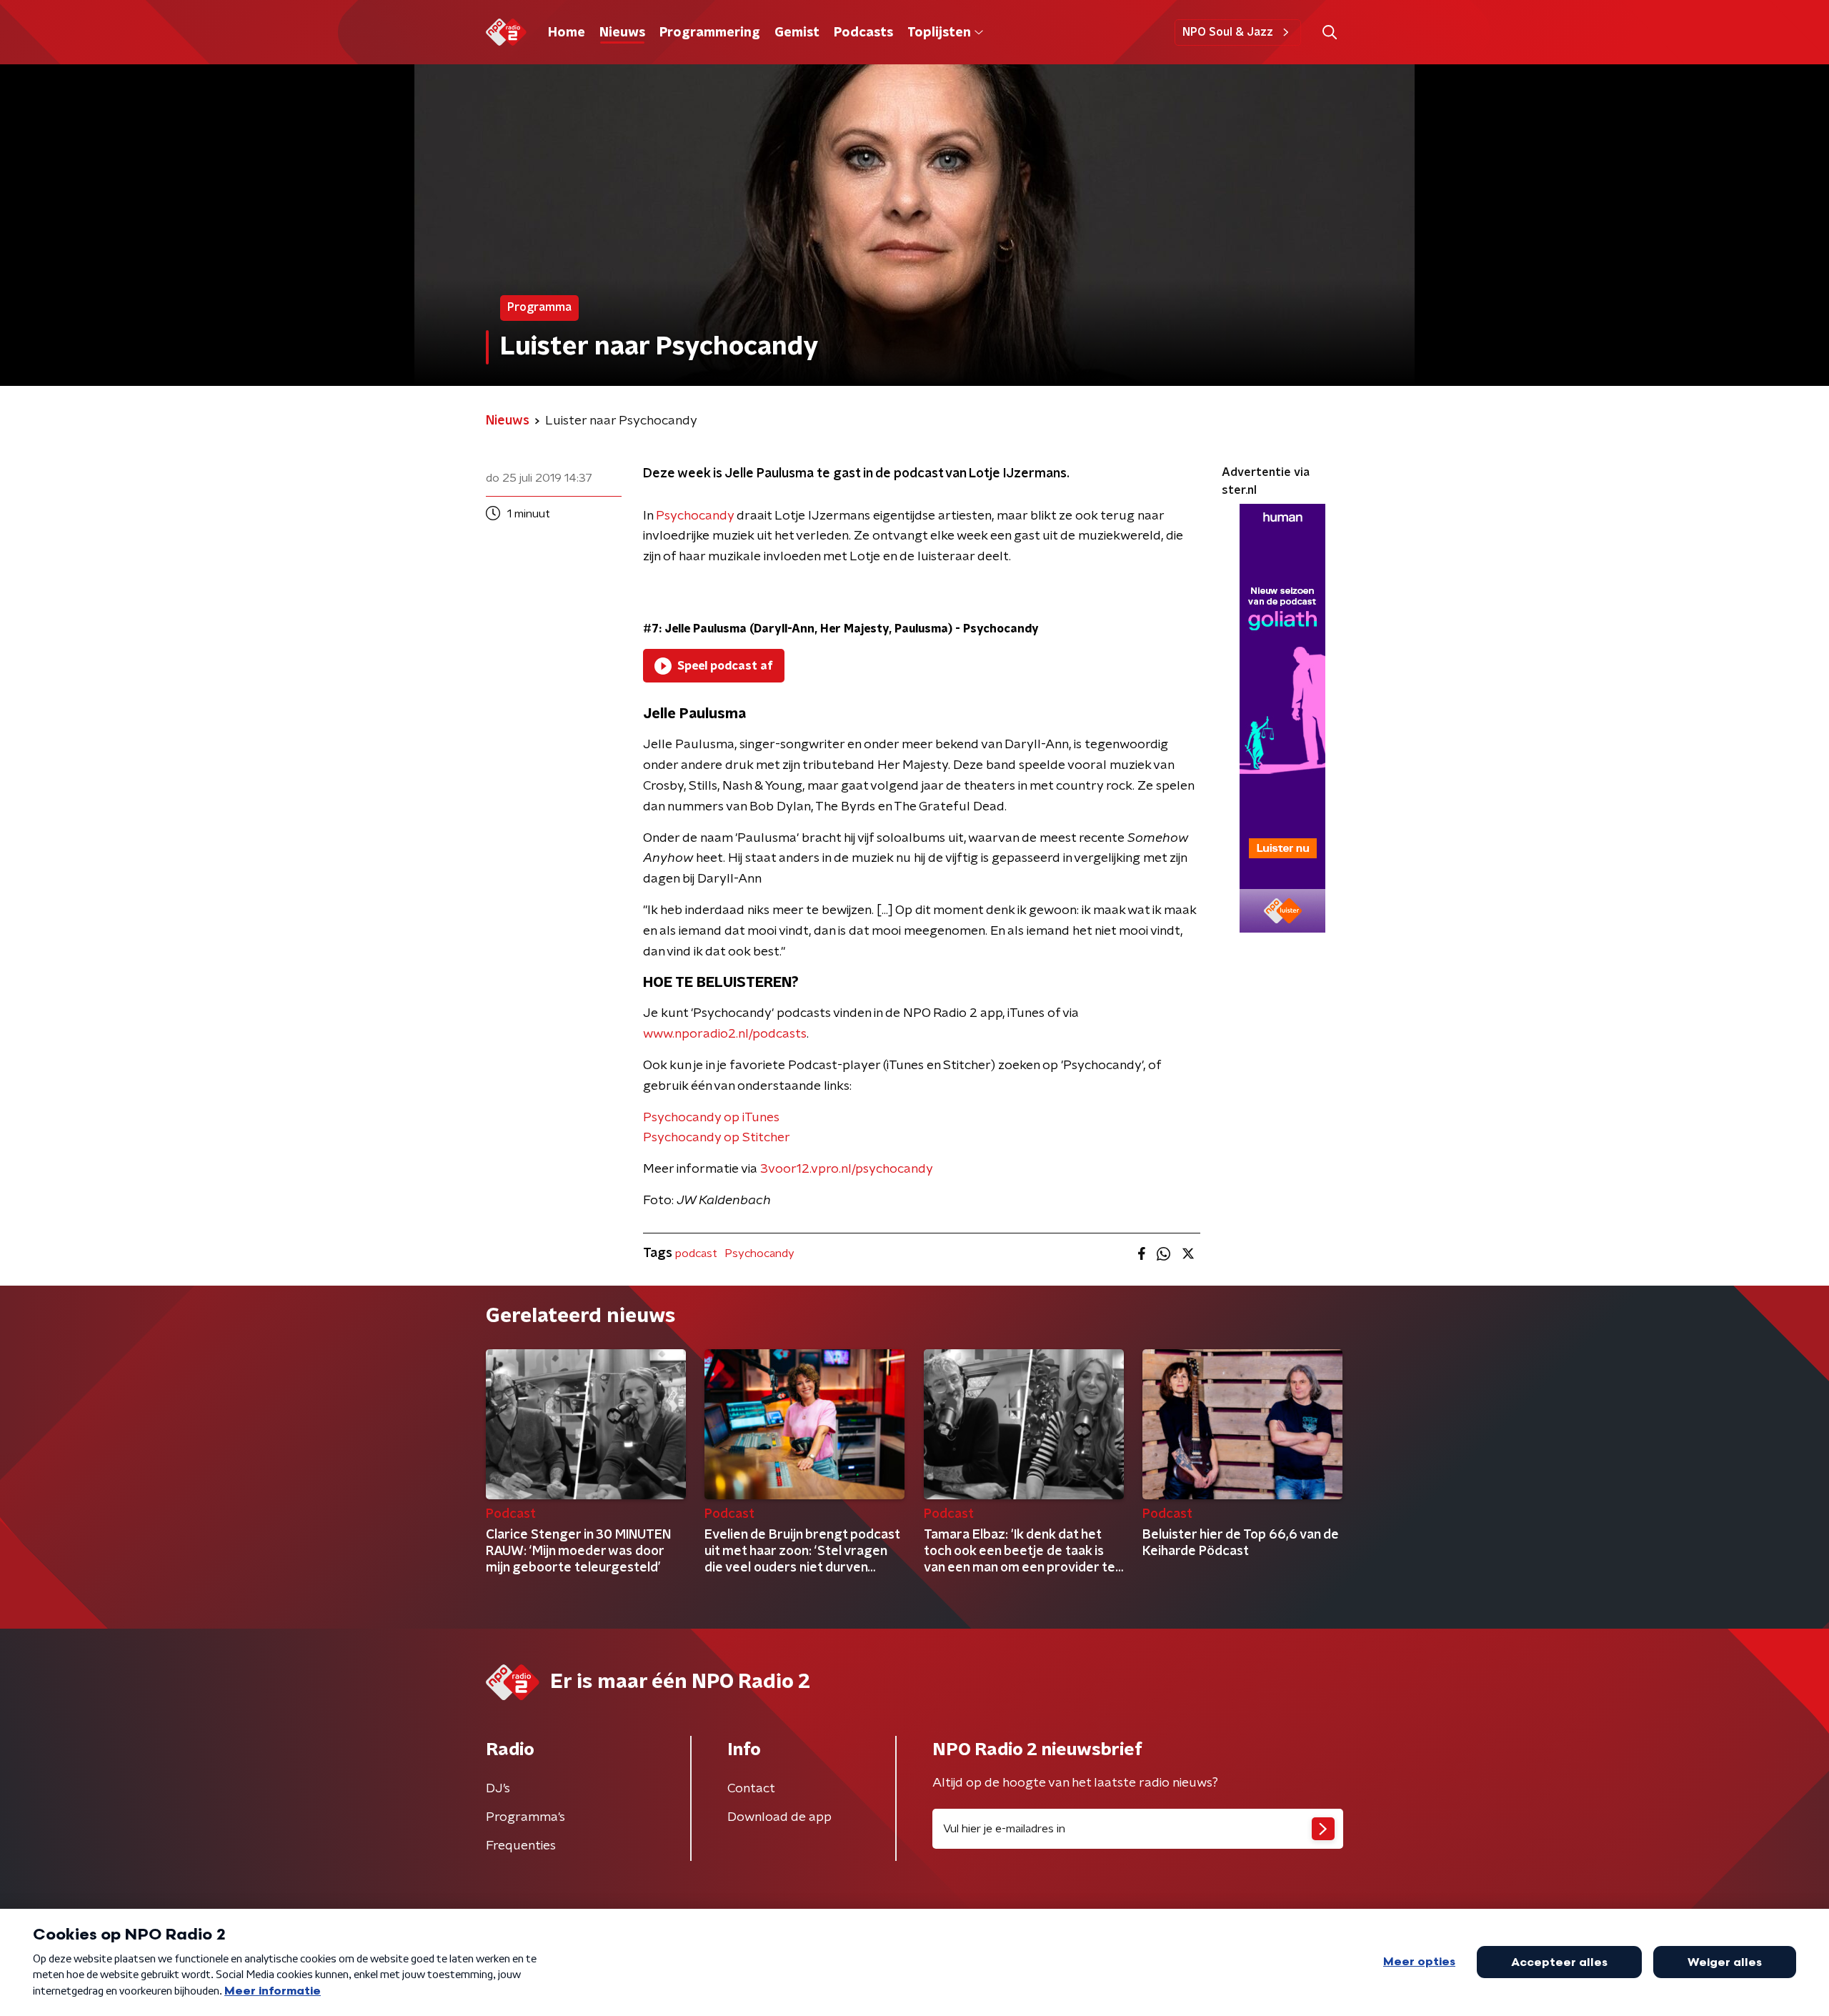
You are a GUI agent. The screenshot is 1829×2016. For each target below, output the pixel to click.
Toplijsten (939, 33)
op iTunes (752, 1118)
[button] (1329, 33)
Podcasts (863, 33)
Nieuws (622, 33)
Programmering (710, 33)
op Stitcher (757, 1138)
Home (567, 33)
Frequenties (521, 1846)
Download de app (779, 1817)
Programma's (525, 1817)
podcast (696, 1253)
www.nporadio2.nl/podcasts (725, 1034)
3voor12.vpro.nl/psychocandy (847, 1169)
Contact (751, 1789)
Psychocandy (695, 516)
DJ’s (498, 1789)
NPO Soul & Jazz (1228, 32)
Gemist (797, 33)
